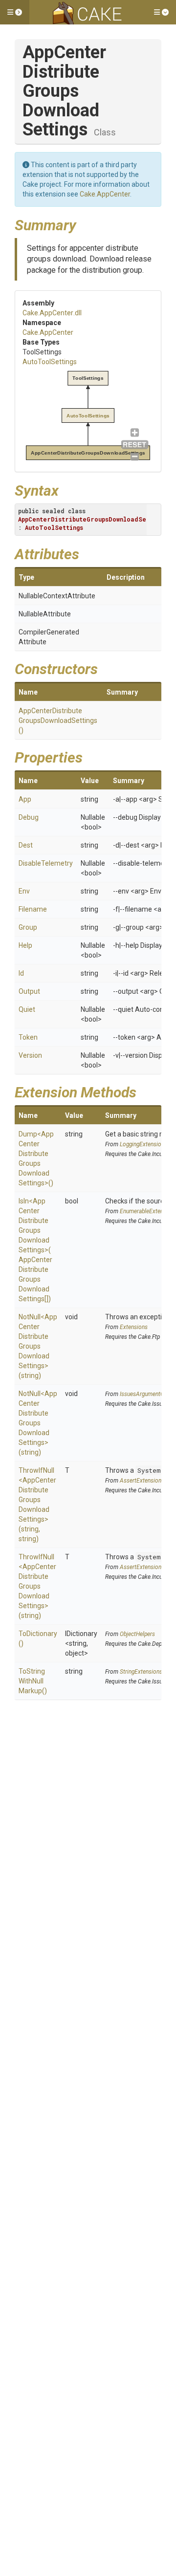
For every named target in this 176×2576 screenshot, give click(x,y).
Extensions (134, 1327)
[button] (15, 12)
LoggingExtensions (143, 1144)
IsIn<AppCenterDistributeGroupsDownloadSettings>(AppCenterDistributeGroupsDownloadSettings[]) (35, 1250)
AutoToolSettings (50, 362)
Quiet (27, 1009)
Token (28, 1037)
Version (30, 1055)
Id (21, 973)
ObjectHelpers (137, 1634)
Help (25, 945)
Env (24, 891)
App (25, 799)
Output (29, 991)
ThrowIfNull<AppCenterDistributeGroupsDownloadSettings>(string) (37, 1586)
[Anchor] (84, 224)
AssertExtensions (142, 1481)
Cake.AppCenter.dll (52, 313)
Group (28, 927)
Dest (26, 845)
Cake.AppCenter (105, 194)
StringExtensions (141, 1672)
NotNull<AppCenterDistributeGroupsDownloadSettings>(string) (38, 1346)
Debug (29, 817)
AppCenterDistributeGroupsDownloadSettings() (58, 720)
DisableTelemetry (46, 863)
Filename (33, 909)
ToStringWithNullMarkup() (33, 1681)
